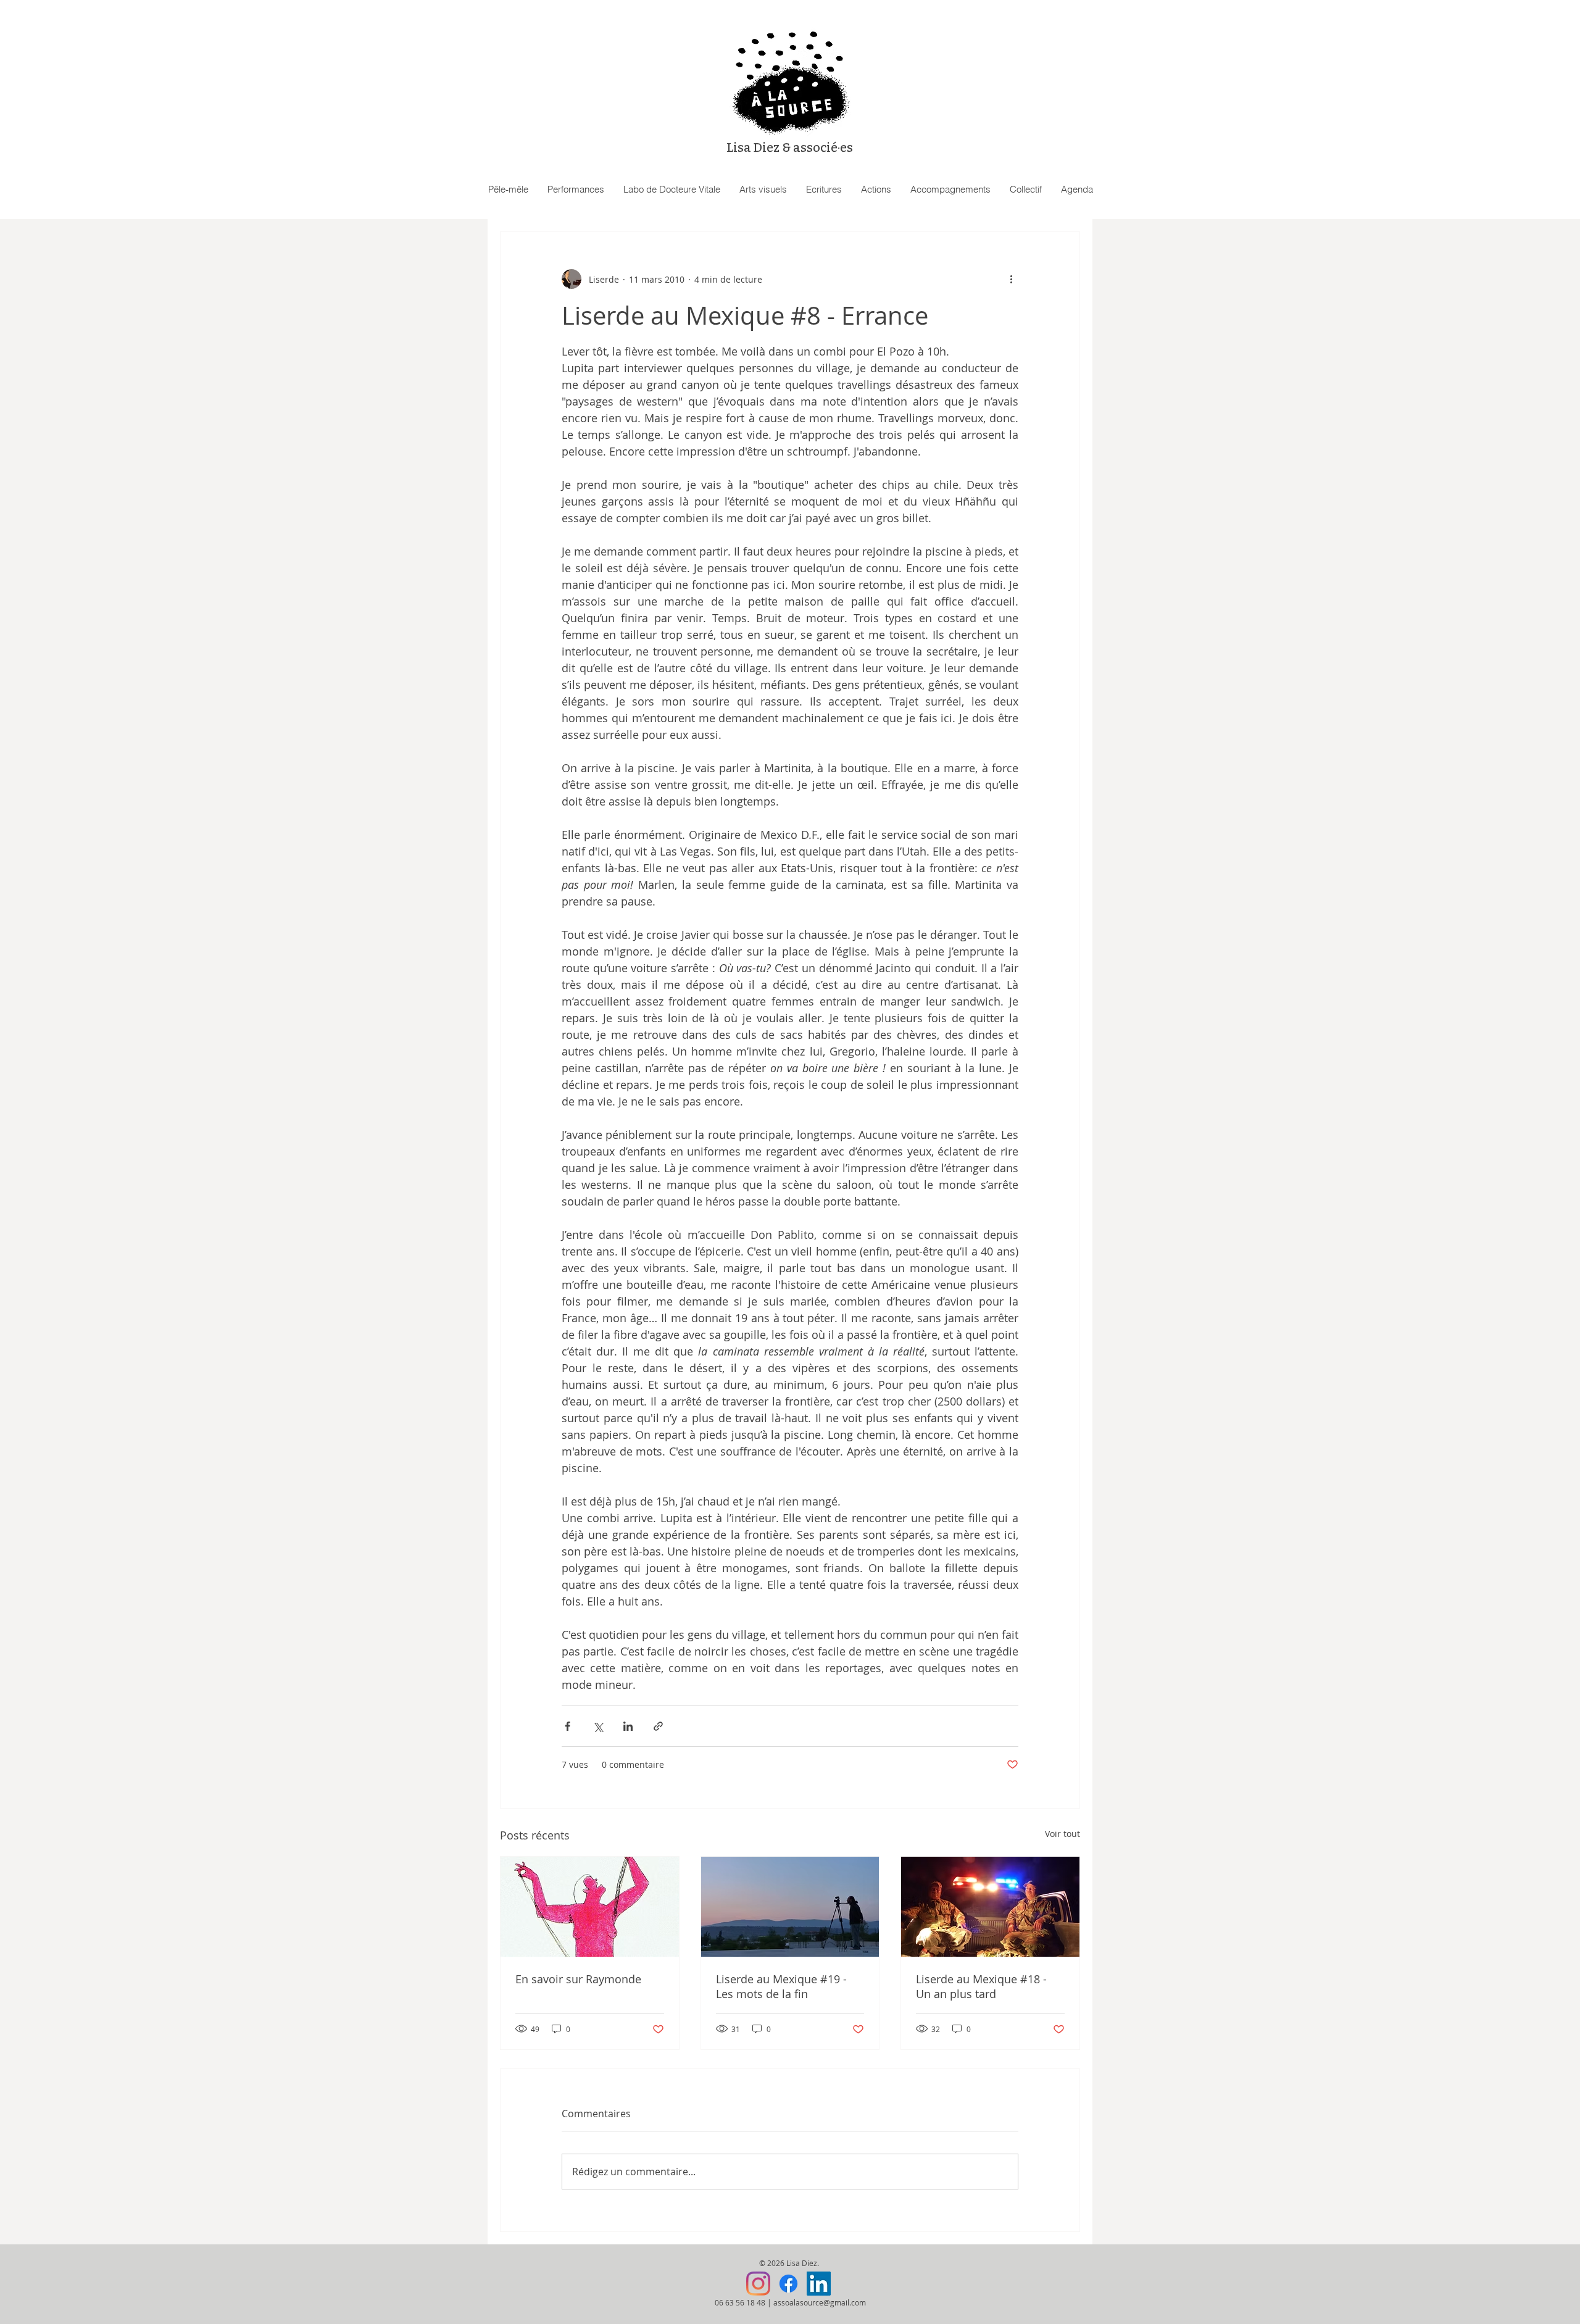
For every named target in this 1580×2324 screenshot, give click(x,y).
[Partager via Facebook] (568, 1726)
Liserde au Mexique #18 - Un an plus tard (981, 1986)
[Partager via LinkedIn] (628, 1726)
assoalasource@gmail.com (820, 2302)
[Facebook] (788, 2284)
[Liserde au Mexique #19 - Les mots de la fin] (790, 1907)
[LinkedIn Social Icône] (819, 2284)
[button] (576, 190)
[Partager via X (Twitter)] (598, 1726)
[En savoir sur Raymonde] (590, 1907)
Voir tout (1062, 1834)
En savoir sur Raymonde (578, 1979)
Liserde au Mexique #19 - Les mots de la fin (781, 1986)
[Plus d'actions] (1011, 279)
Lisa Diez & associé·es (790, 148)
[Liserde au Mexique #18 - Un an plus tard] (990, 1907)
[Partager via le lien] (658, 1726)
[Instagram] (758, 2284)
